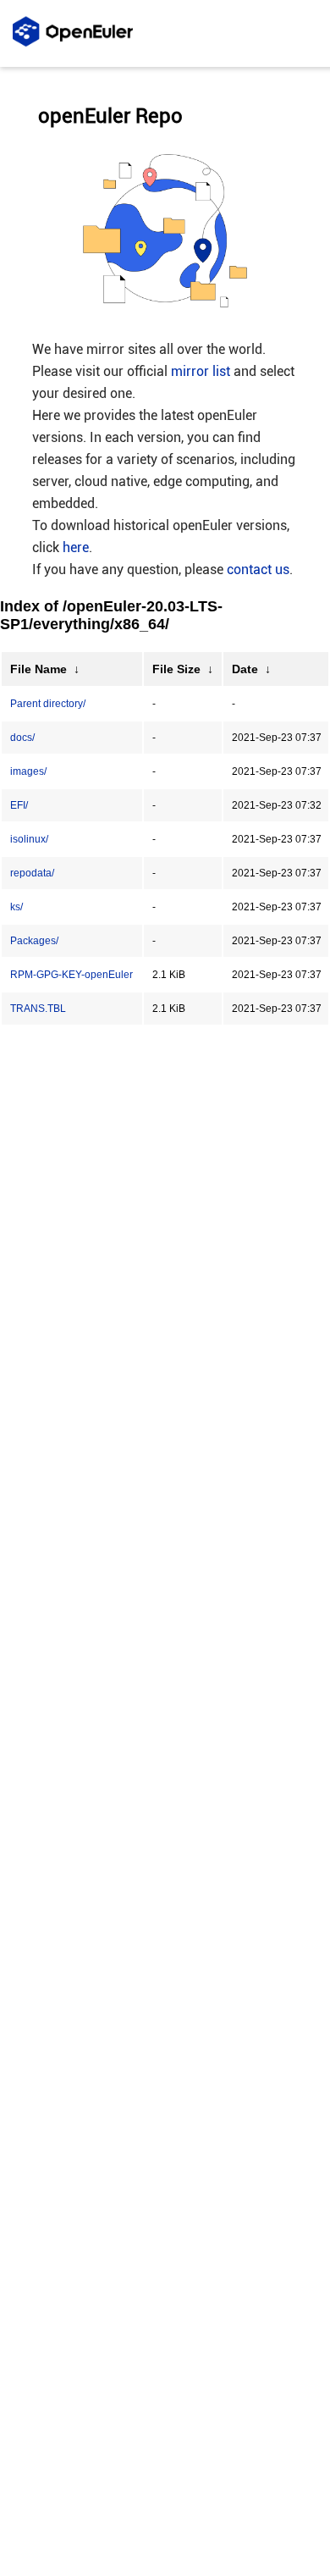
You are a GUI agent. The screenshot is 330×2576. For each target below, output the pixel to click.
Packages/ (34, 941)
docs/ (22, 738)
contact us (258, 569)
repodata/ (32, 873)
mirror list (201, 371)
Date (245, 669)
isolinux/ (29, 839)
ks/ (16, 907)
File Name (38, 669)
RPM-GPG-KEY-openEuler (71, 975)
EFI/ (19, 805)
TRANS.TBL (38, 1009)
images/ (28, 771)
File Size (176, 669)
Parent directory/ (48, 704)
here (76, 547)
